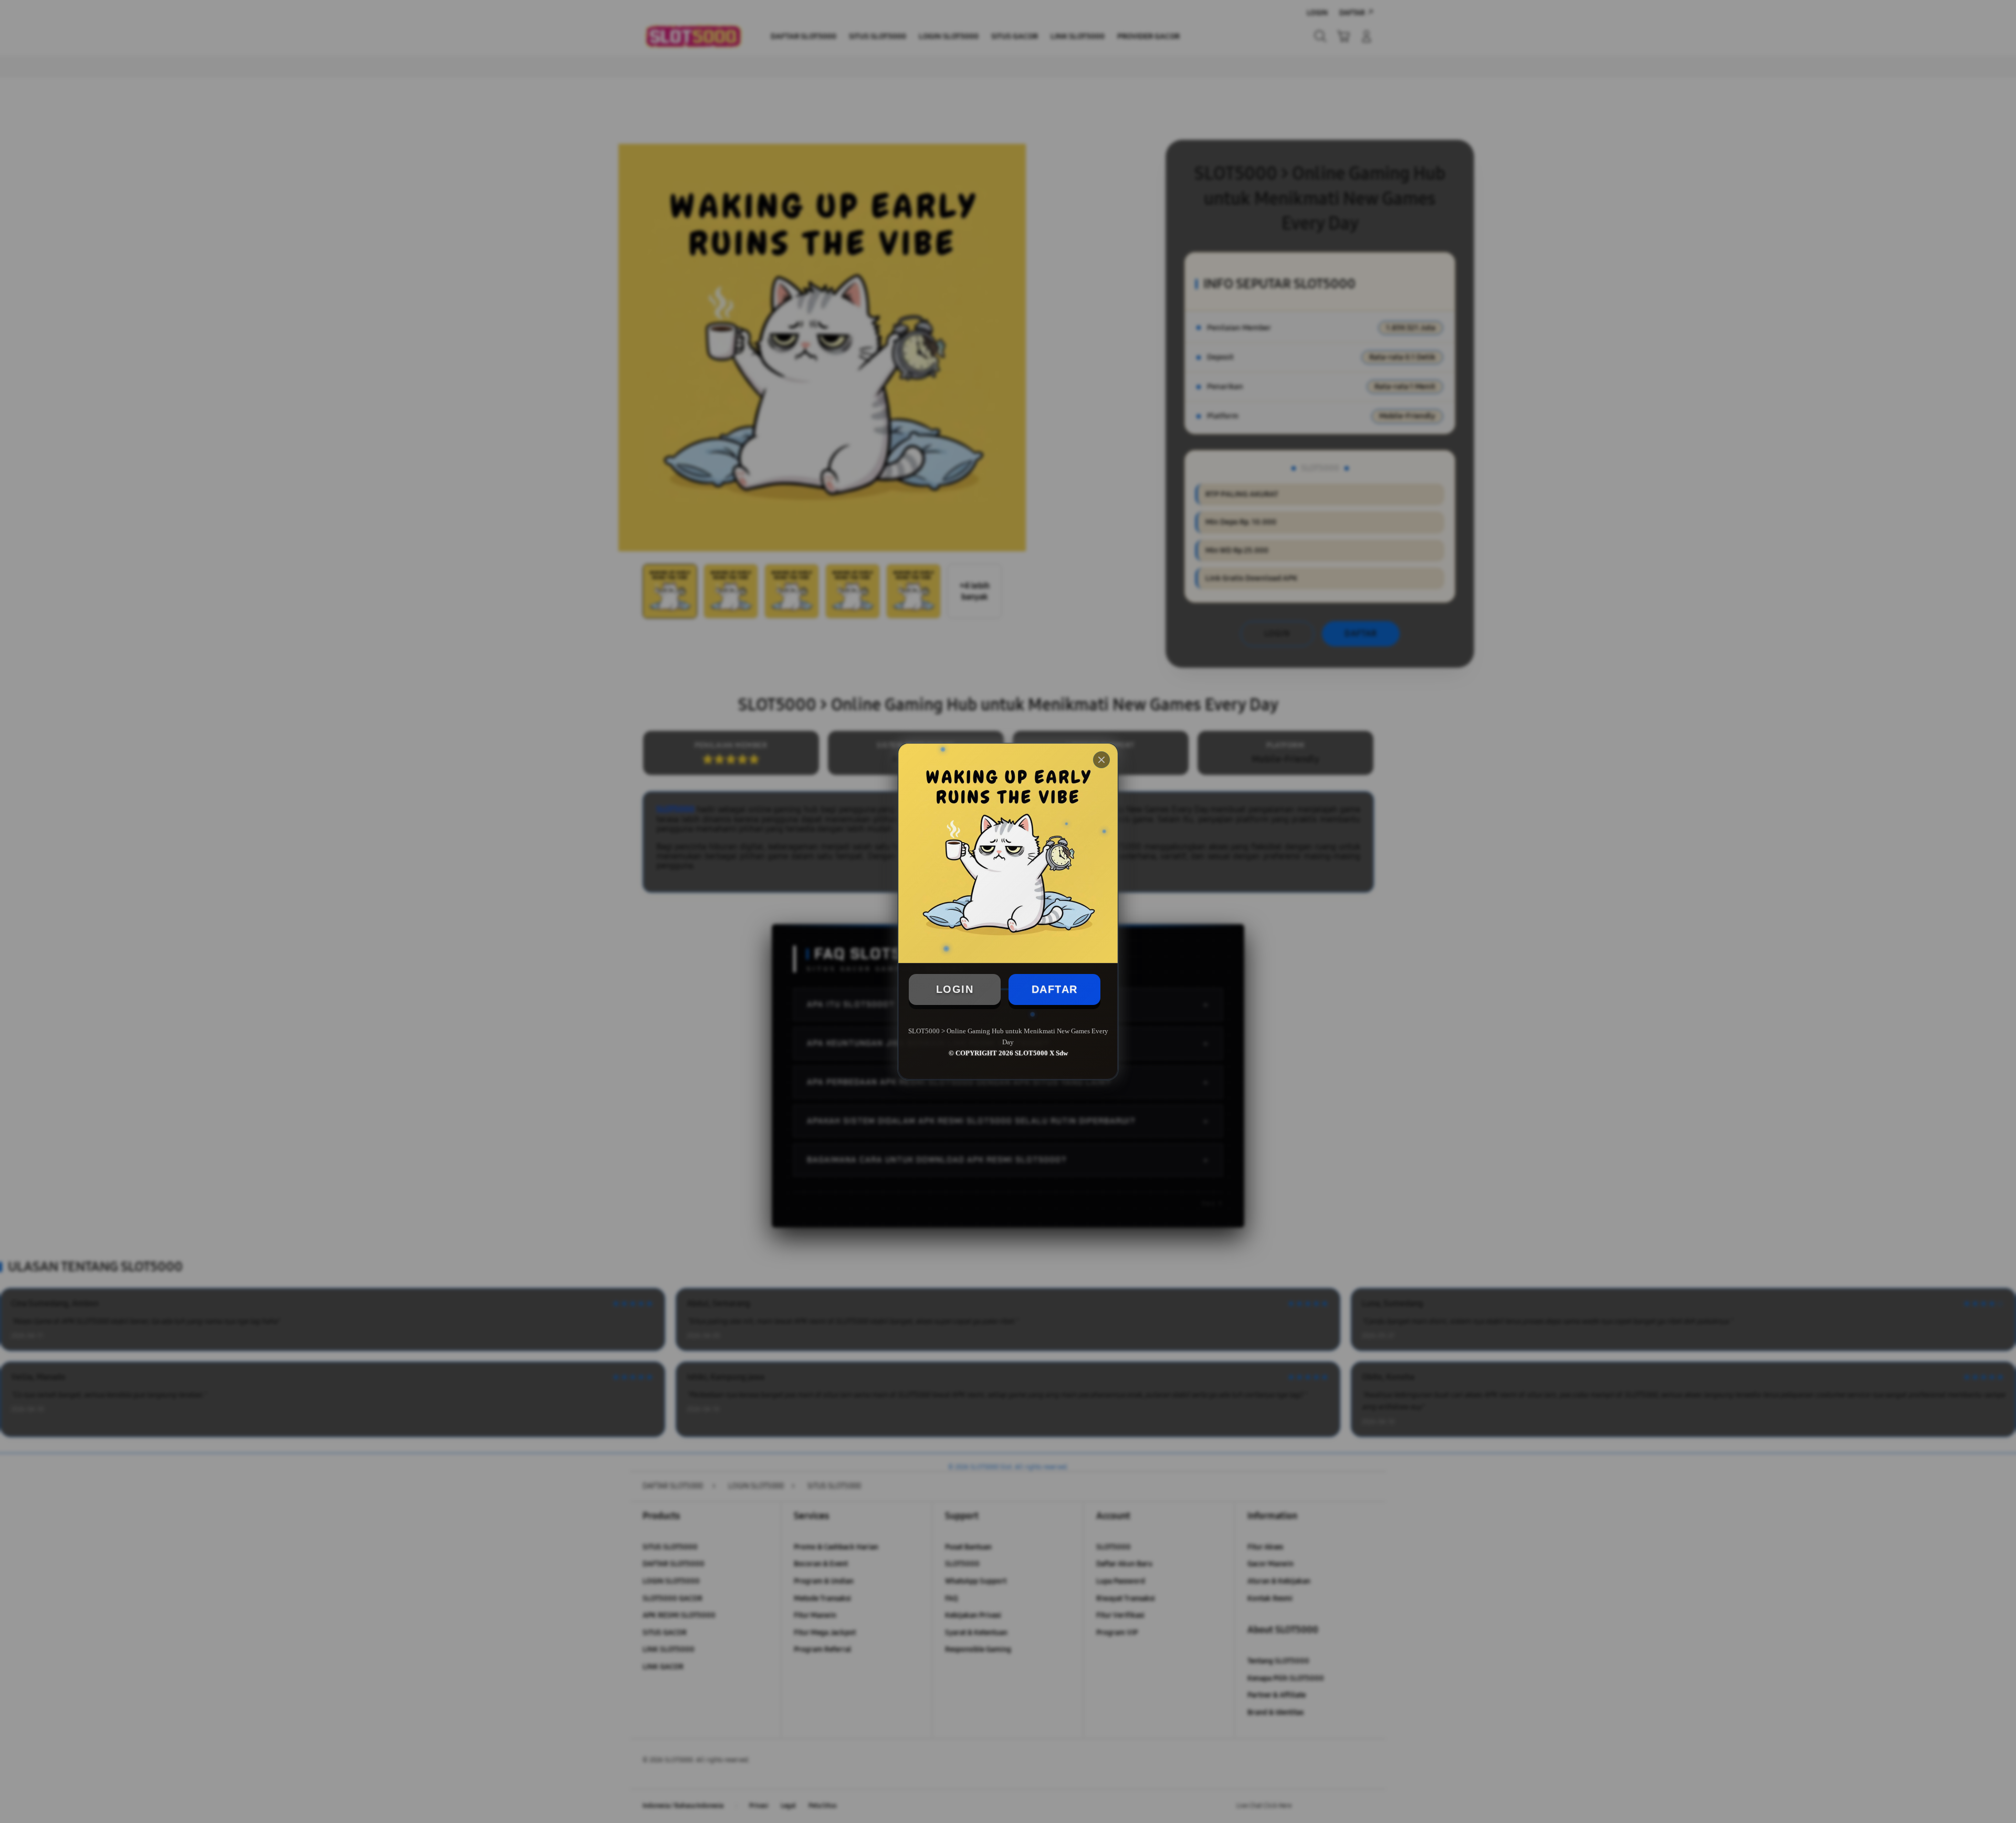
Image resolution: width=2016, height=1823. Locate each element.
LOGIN (955, 989)
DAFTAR (1055, 989)
